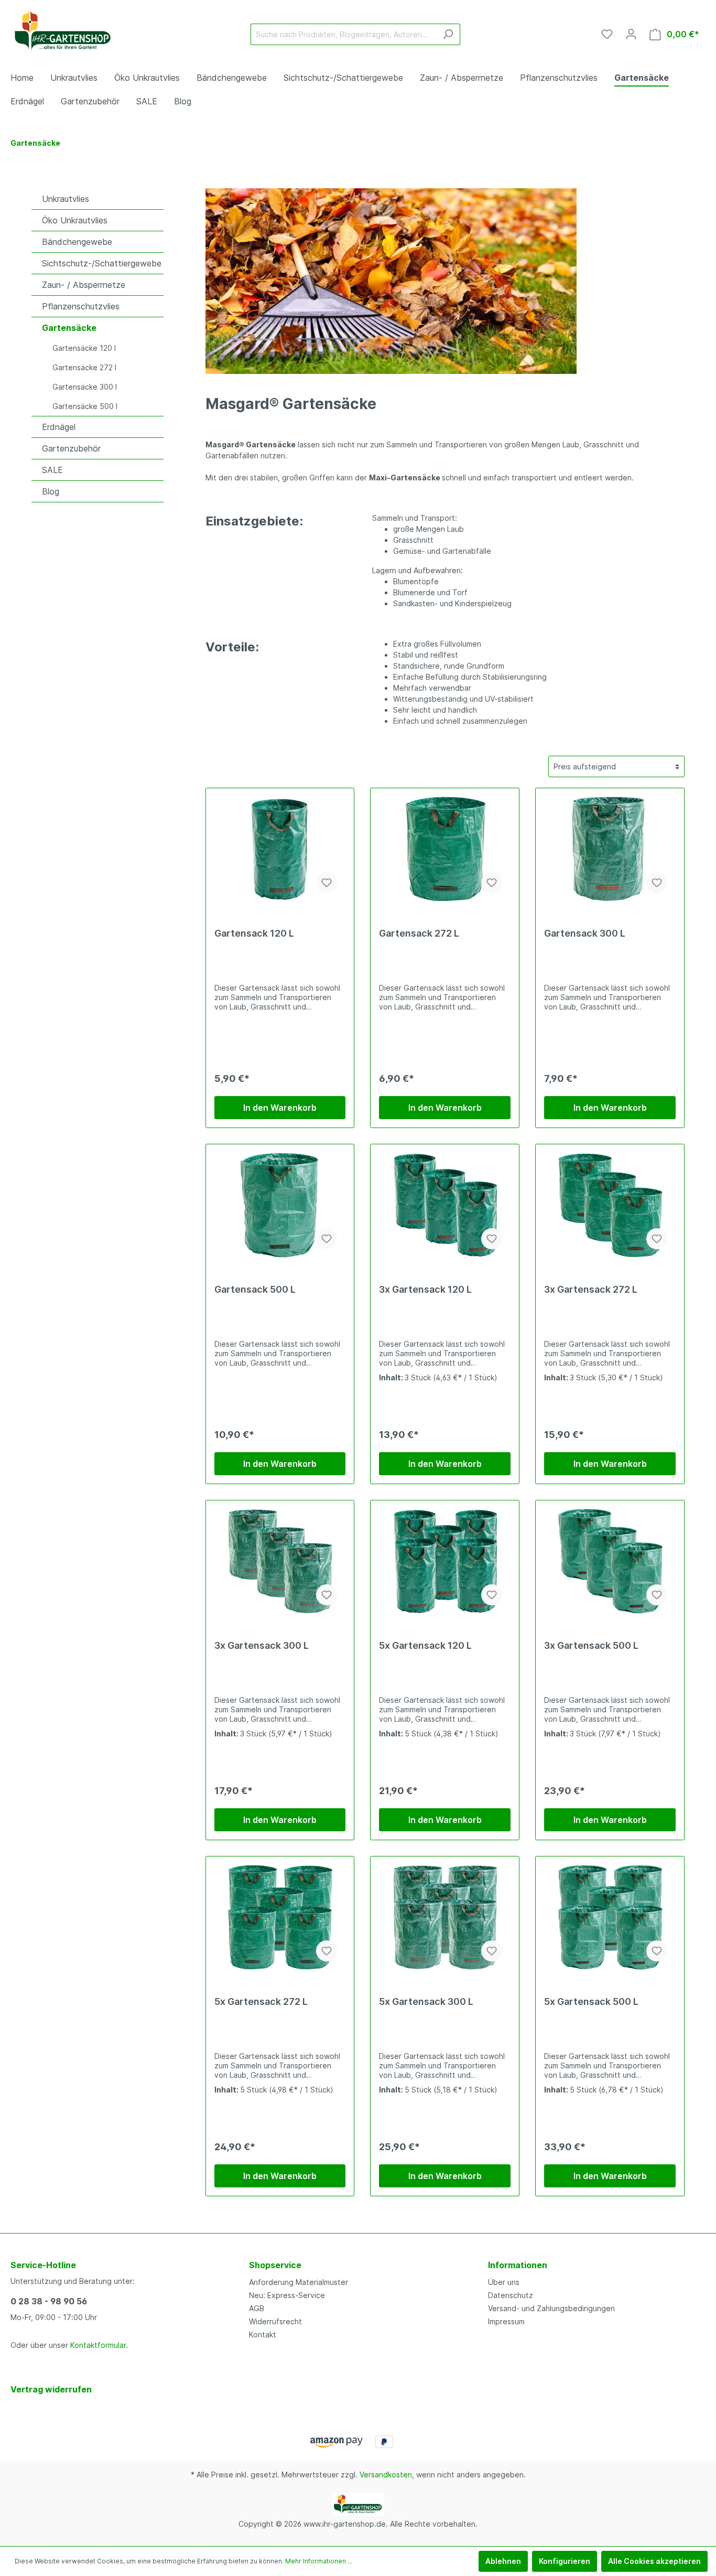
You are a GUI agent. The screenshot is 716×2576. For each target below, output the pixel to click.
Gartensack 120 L (254, 933)
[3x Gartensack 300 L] (280, 1561)
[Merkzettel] (607, 34)
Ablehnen (503, 2561)
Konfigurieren (565, 2561)
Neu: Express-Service (287, 2295)
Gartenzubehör (71, 448)
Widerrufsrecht (275, 2321)
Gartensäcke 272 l (84, 367)
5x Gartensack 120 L (425, 1645)
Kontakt (263, 2334)
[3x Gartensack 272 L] (610, 1205)
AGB (257, 2308)
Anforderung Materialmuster (299, 2282)
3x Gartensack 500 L (591, 1645)
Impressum (506, 2321)
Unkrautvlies (66, 199)
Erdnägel (59, 427)
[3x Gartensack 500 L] (610, 1561)
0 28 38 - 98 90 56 (49, 2301)
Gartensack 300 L (585, 933)
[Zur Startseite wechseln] (63, 32)
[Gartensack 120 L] (280, 849)
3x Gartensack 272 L (591, 1289)
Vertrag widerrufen (51, 2389)
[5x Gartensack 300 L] (445, 1917)
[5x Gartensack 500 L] (610, 1917)
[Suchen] (448, 34)
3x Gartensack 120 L (425, 1289)
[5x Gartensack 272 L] (280, 1917)
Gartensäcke (69, 328)
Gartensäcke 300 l (85, 387)
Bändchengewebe (77, 242)
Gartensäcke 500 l (85, 406)
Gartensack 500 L (255, 1289)
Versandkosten (386, 2475)
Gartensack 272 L (419, 933)
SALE (52, 470)
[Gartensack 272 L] (445, 849)
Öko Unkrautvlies (75, 220)
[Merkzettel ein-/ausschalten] (327, 883)
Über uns (504, 2282)
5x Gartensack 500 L (591, 2001)
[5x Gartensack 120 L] (445, 1561)
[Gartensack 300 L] (610, 849)
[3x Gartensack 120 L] (445, 1205)
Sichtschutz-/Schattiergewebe (102, 263)
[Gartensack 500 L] (280, 1205)
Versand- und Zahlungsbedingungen (551, 2308)
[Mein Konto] (631, 34)
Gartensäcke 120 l (84, 348)
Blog (51, 491)
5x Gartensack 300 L (426, 2001)
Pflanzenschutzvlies (81, 306)
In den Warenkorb (280, 1108)
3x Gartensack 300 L (262, 1645)
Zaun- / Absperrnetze (84, 285)
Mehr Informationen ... (319, 2561)
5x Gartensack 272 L (261, 2001)
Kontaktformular (98, 2345)
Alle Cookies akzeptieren (654, 2561)
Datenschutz (511, 2295)
